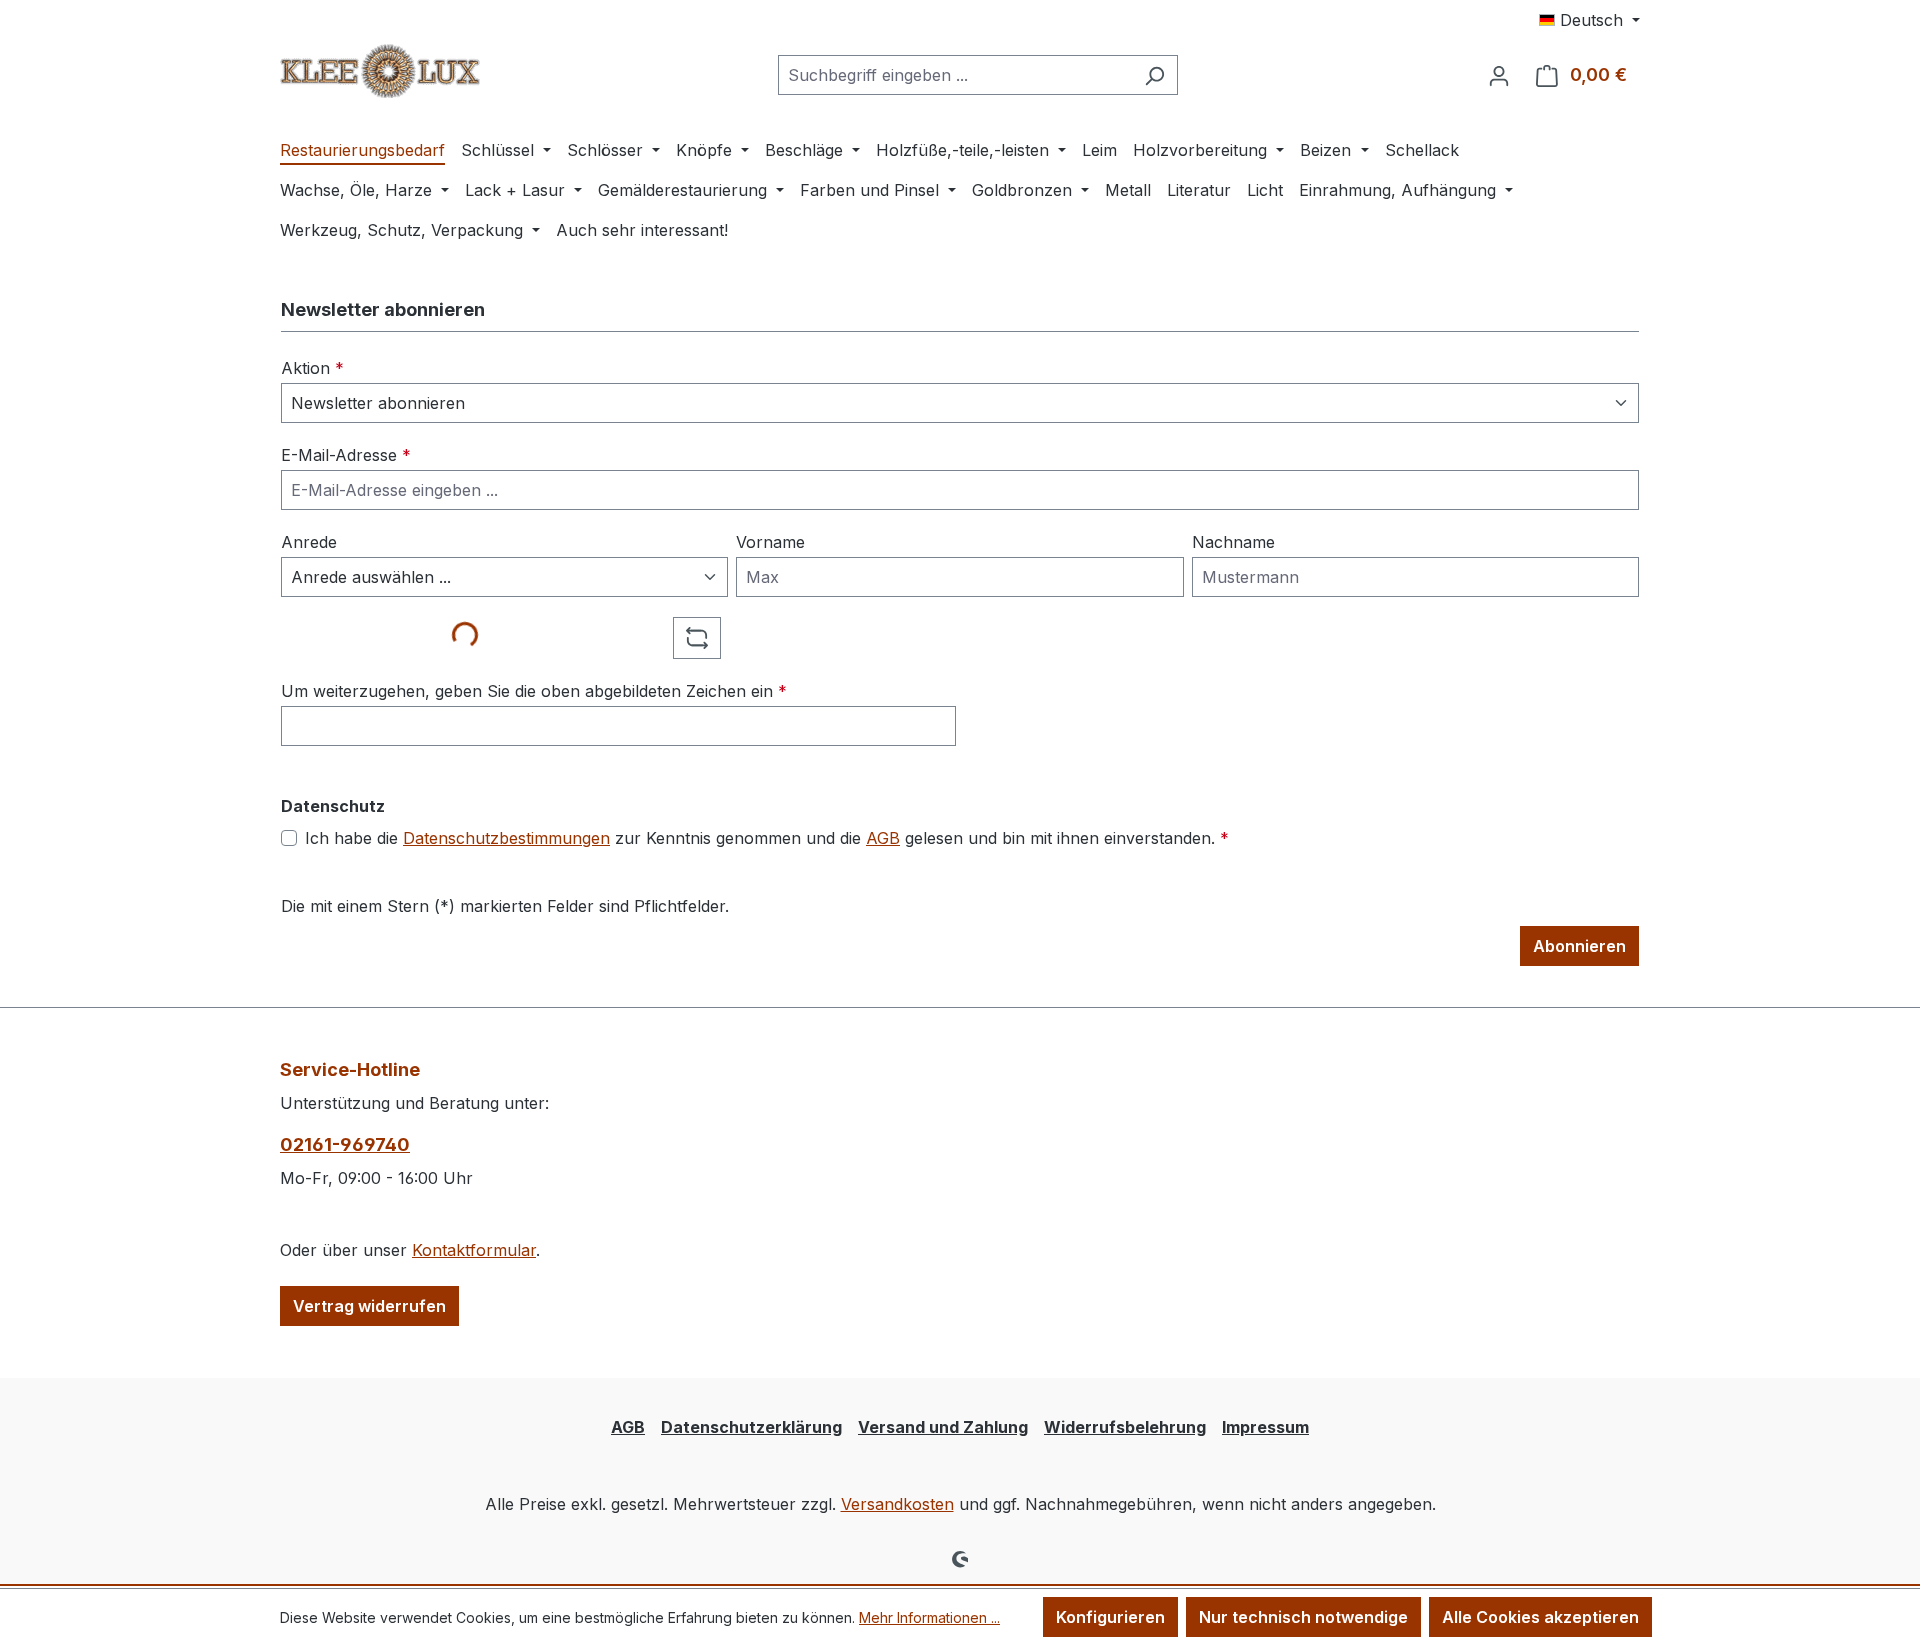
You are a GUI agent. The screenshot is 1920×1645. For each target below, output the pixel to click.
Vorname (770, 542)
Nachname (1233, 542)
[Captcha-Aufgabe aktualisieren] (697, 638)
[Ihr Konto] (1499, 75)
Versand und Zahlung (943, 1427)
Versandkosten (897, 1504)
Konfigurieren (1110, 1617)
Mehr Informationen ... (929, 1617)
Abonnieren (1579, 946)
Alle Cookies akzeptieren (1540, 1617)
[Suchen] (1154, 75)
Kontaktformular (474, 1250)
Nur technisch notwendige (1303, 1617)
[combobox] (955, 75)
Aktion (312, 368)
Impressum (1265, 1427)
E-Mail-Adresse (346, 455)
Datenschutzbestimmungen (506, 838)
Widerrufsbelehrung (1125, 1427)
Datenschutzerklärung (751, 1427)
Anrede (309, 542)
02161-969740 (345, 1144)
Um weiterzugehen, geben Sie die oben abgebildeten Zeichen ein (534, 691)
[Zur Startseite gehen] (380, 71)
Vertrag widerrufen (369, 1306)
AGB (883, 838)
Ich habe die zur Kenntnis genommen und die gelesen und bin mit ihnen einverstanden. (767, 838)
